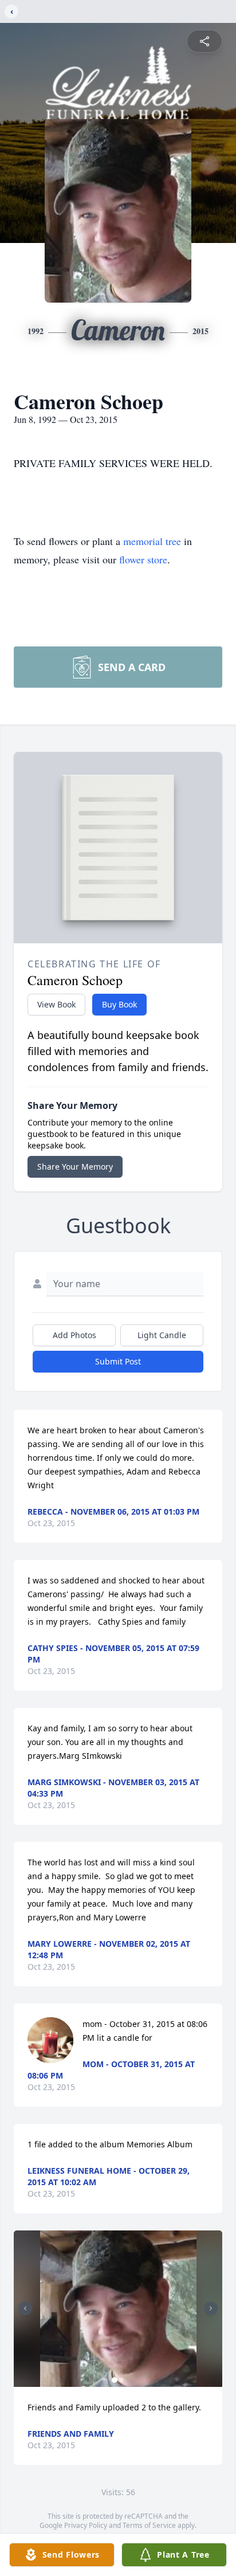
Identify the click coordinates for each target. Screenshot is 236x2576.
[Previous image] (25, 2308)
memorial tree (152, 541)
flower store (143, 559)
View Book (56, 1004)
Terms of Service (149, 2525)
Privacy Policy (86, 2525)
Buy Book (119, 1004)
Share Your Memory (75, 1167)
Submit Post (118, 1361)
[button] (118, 2309)
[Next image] (211, 2308)
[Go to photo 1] (115, 2380)
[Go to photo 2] (121, 2380)
